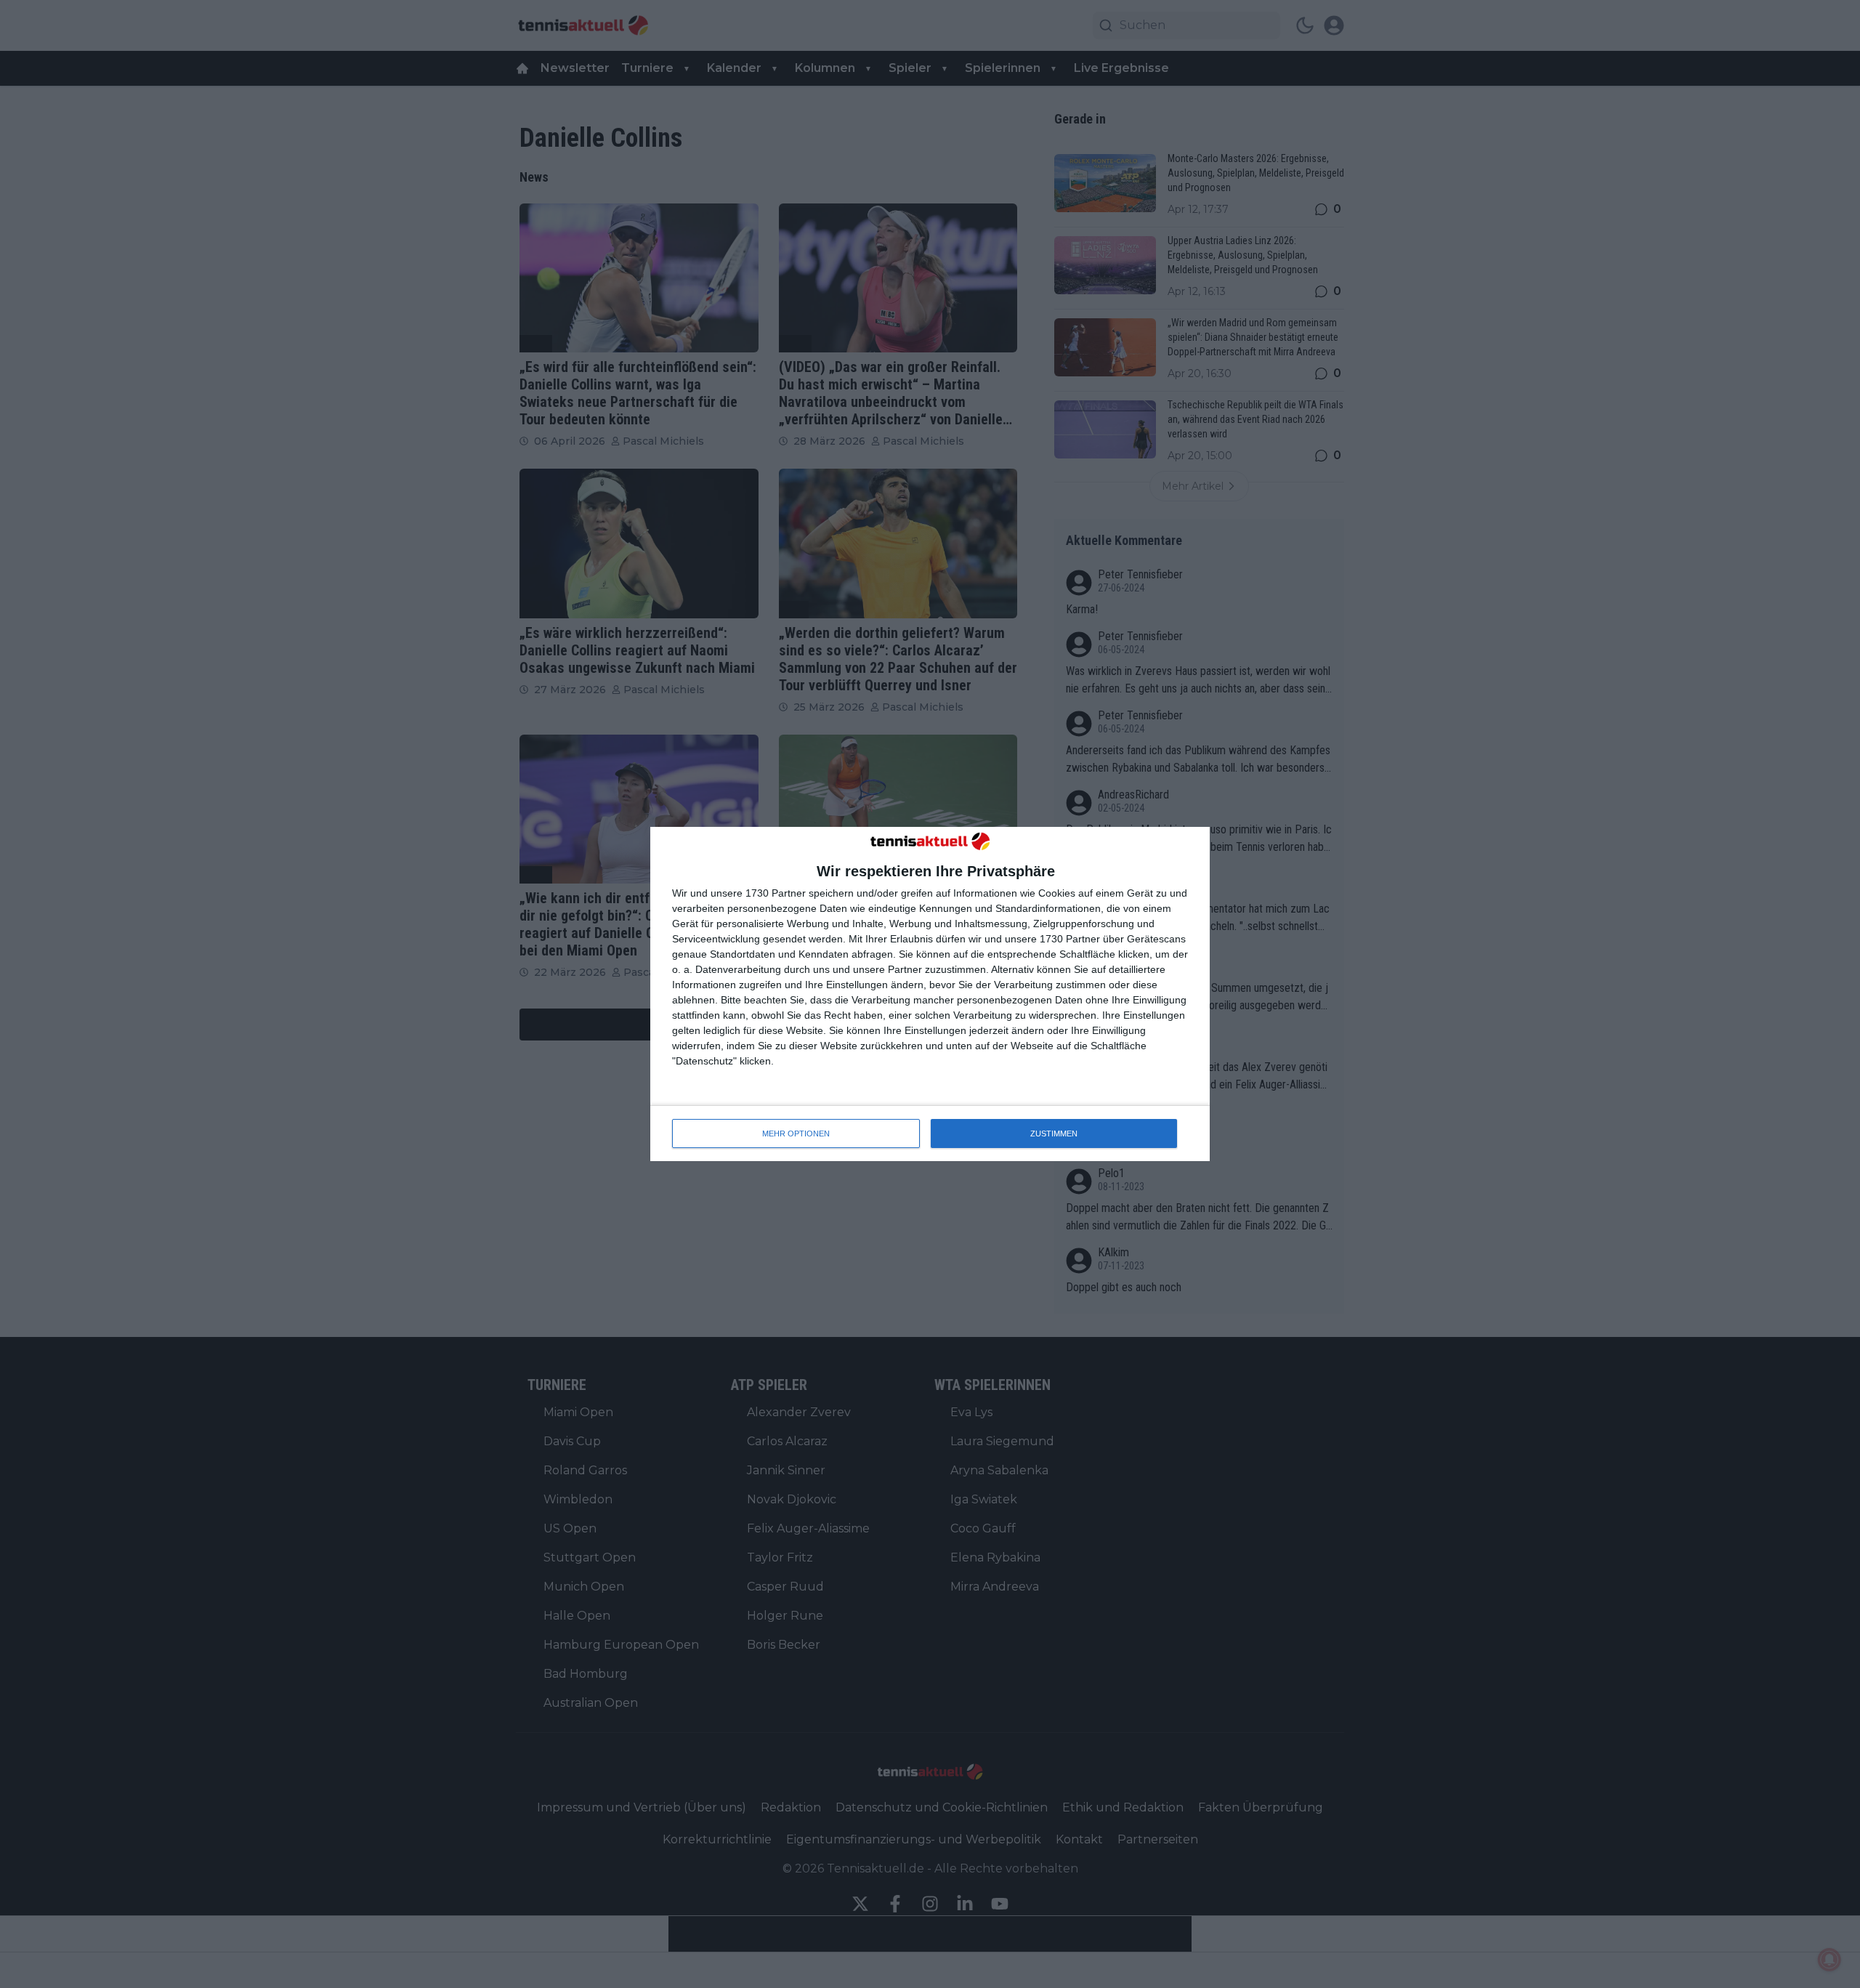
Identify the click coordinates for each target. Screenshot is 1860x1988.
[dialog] (930, 994)
